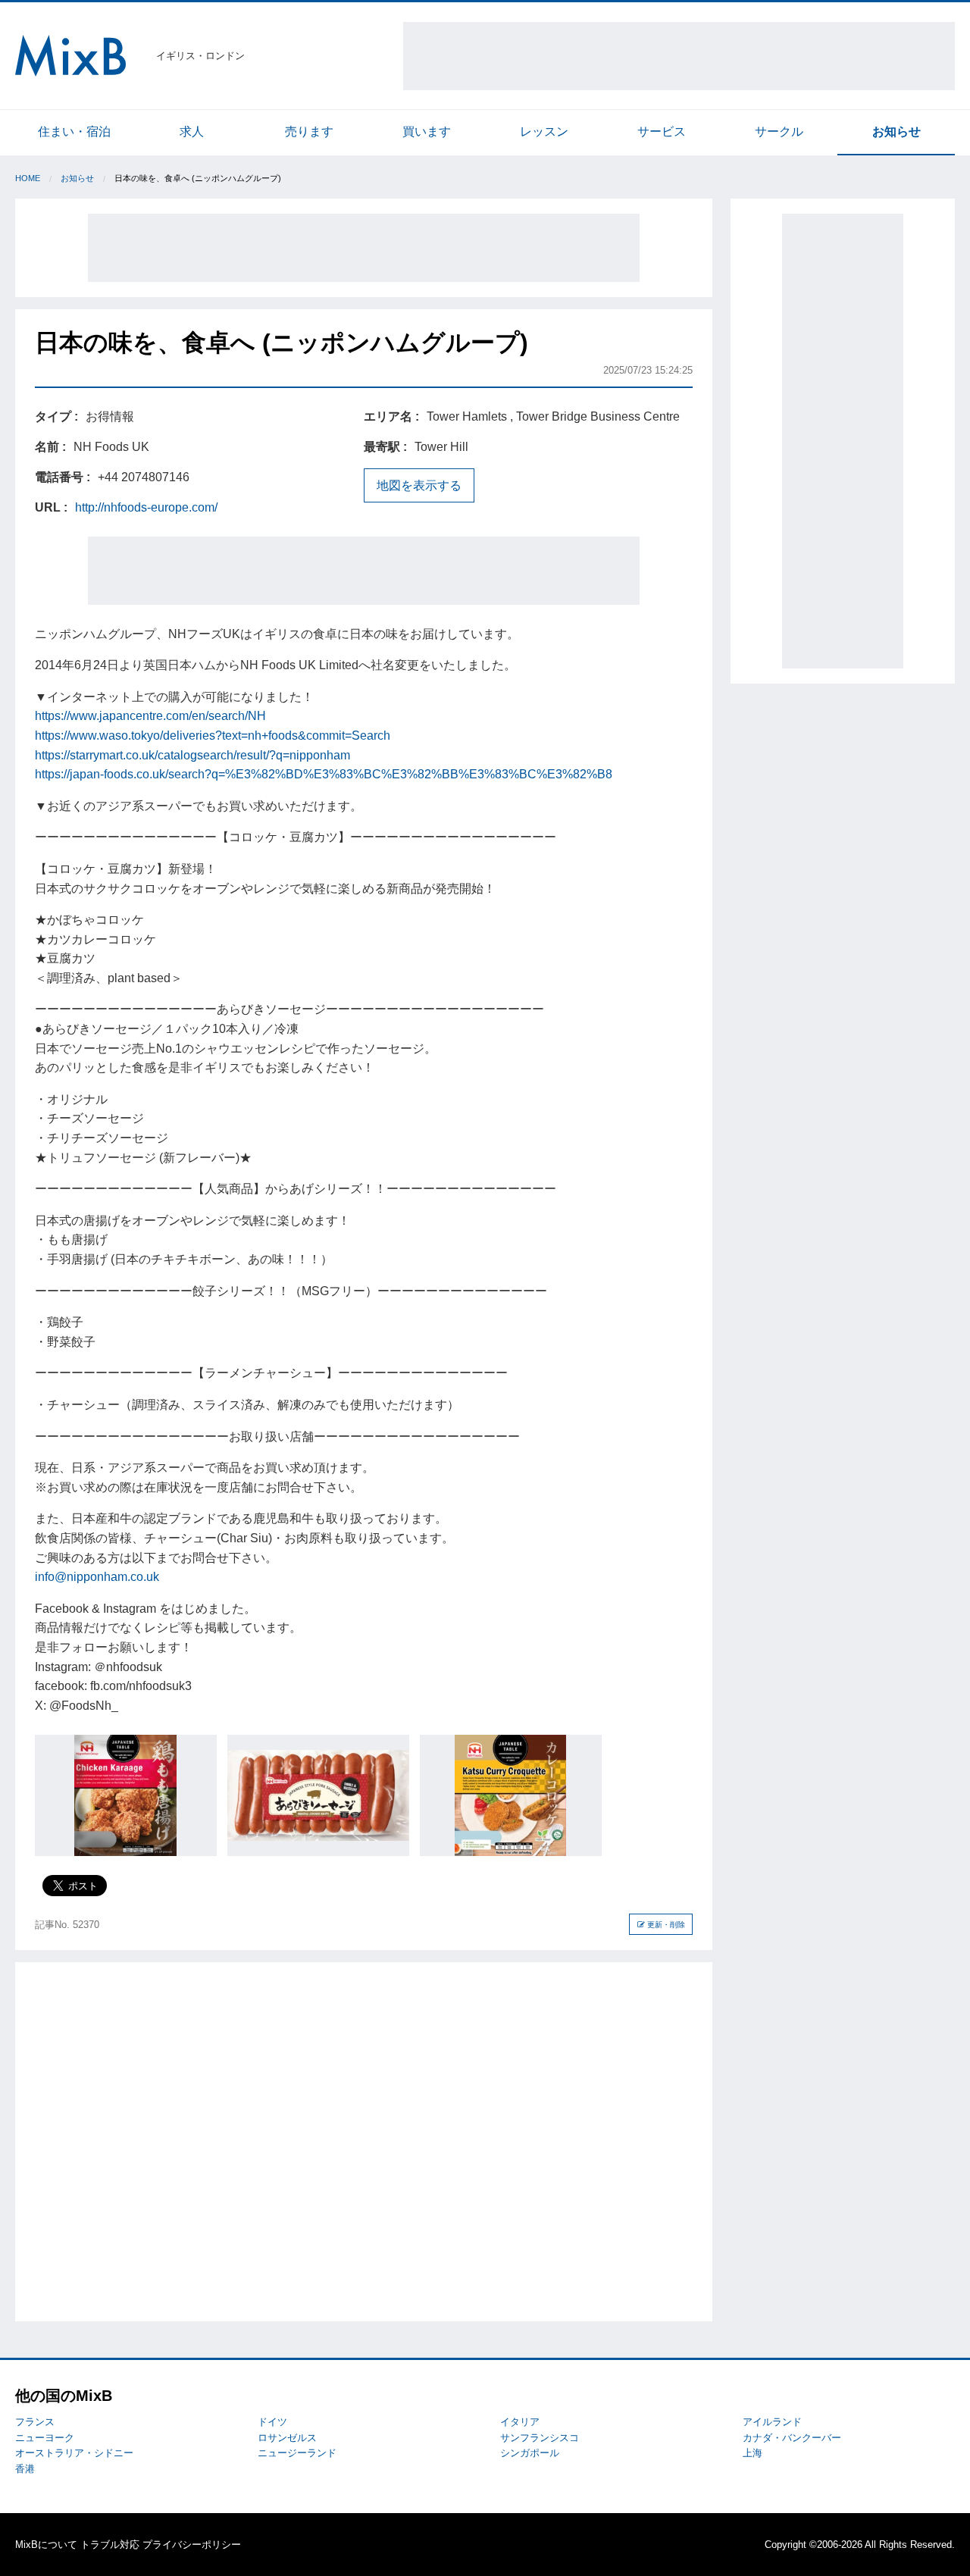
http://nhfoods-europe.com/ (146, 507)
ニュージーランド (297, 2453)
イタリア (520, 2422)
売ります (309, 131)
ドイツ (272, 2422)
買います (427, 131)
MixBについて (46, 2545)
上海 (753, 2453)
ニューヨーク (45, 2438)
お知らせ (896, 131)
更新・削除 (665, 1925)
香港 (25, 2469)
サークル (779, 131)
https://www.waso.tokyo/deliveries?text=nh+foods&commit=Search (213, 736)
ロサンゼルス (287, 2438)
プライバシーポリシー (192, 2545)
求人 (192, 131)
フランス (35, 2422)
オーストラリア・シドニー (74, 2453)
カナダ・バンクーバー (792, 2438)
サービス (662, 131)
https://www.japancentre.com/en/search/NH (150, 716)
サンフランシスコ (540, 2438)
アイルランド (772, 2422)
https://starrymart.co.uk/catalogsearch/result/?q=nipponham (192, 755)
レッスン (544, 131)
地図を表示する (419, 485)
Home (28, 178)
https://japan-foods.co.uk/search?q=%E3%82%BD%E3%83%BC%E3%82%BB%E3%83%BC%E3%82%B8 (324, 774)
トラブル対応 (110, 2545)
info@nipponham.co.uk (97, 1577)
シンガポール (530, 2453)
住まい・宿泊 (74, 131)
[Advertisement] (679, 56)
